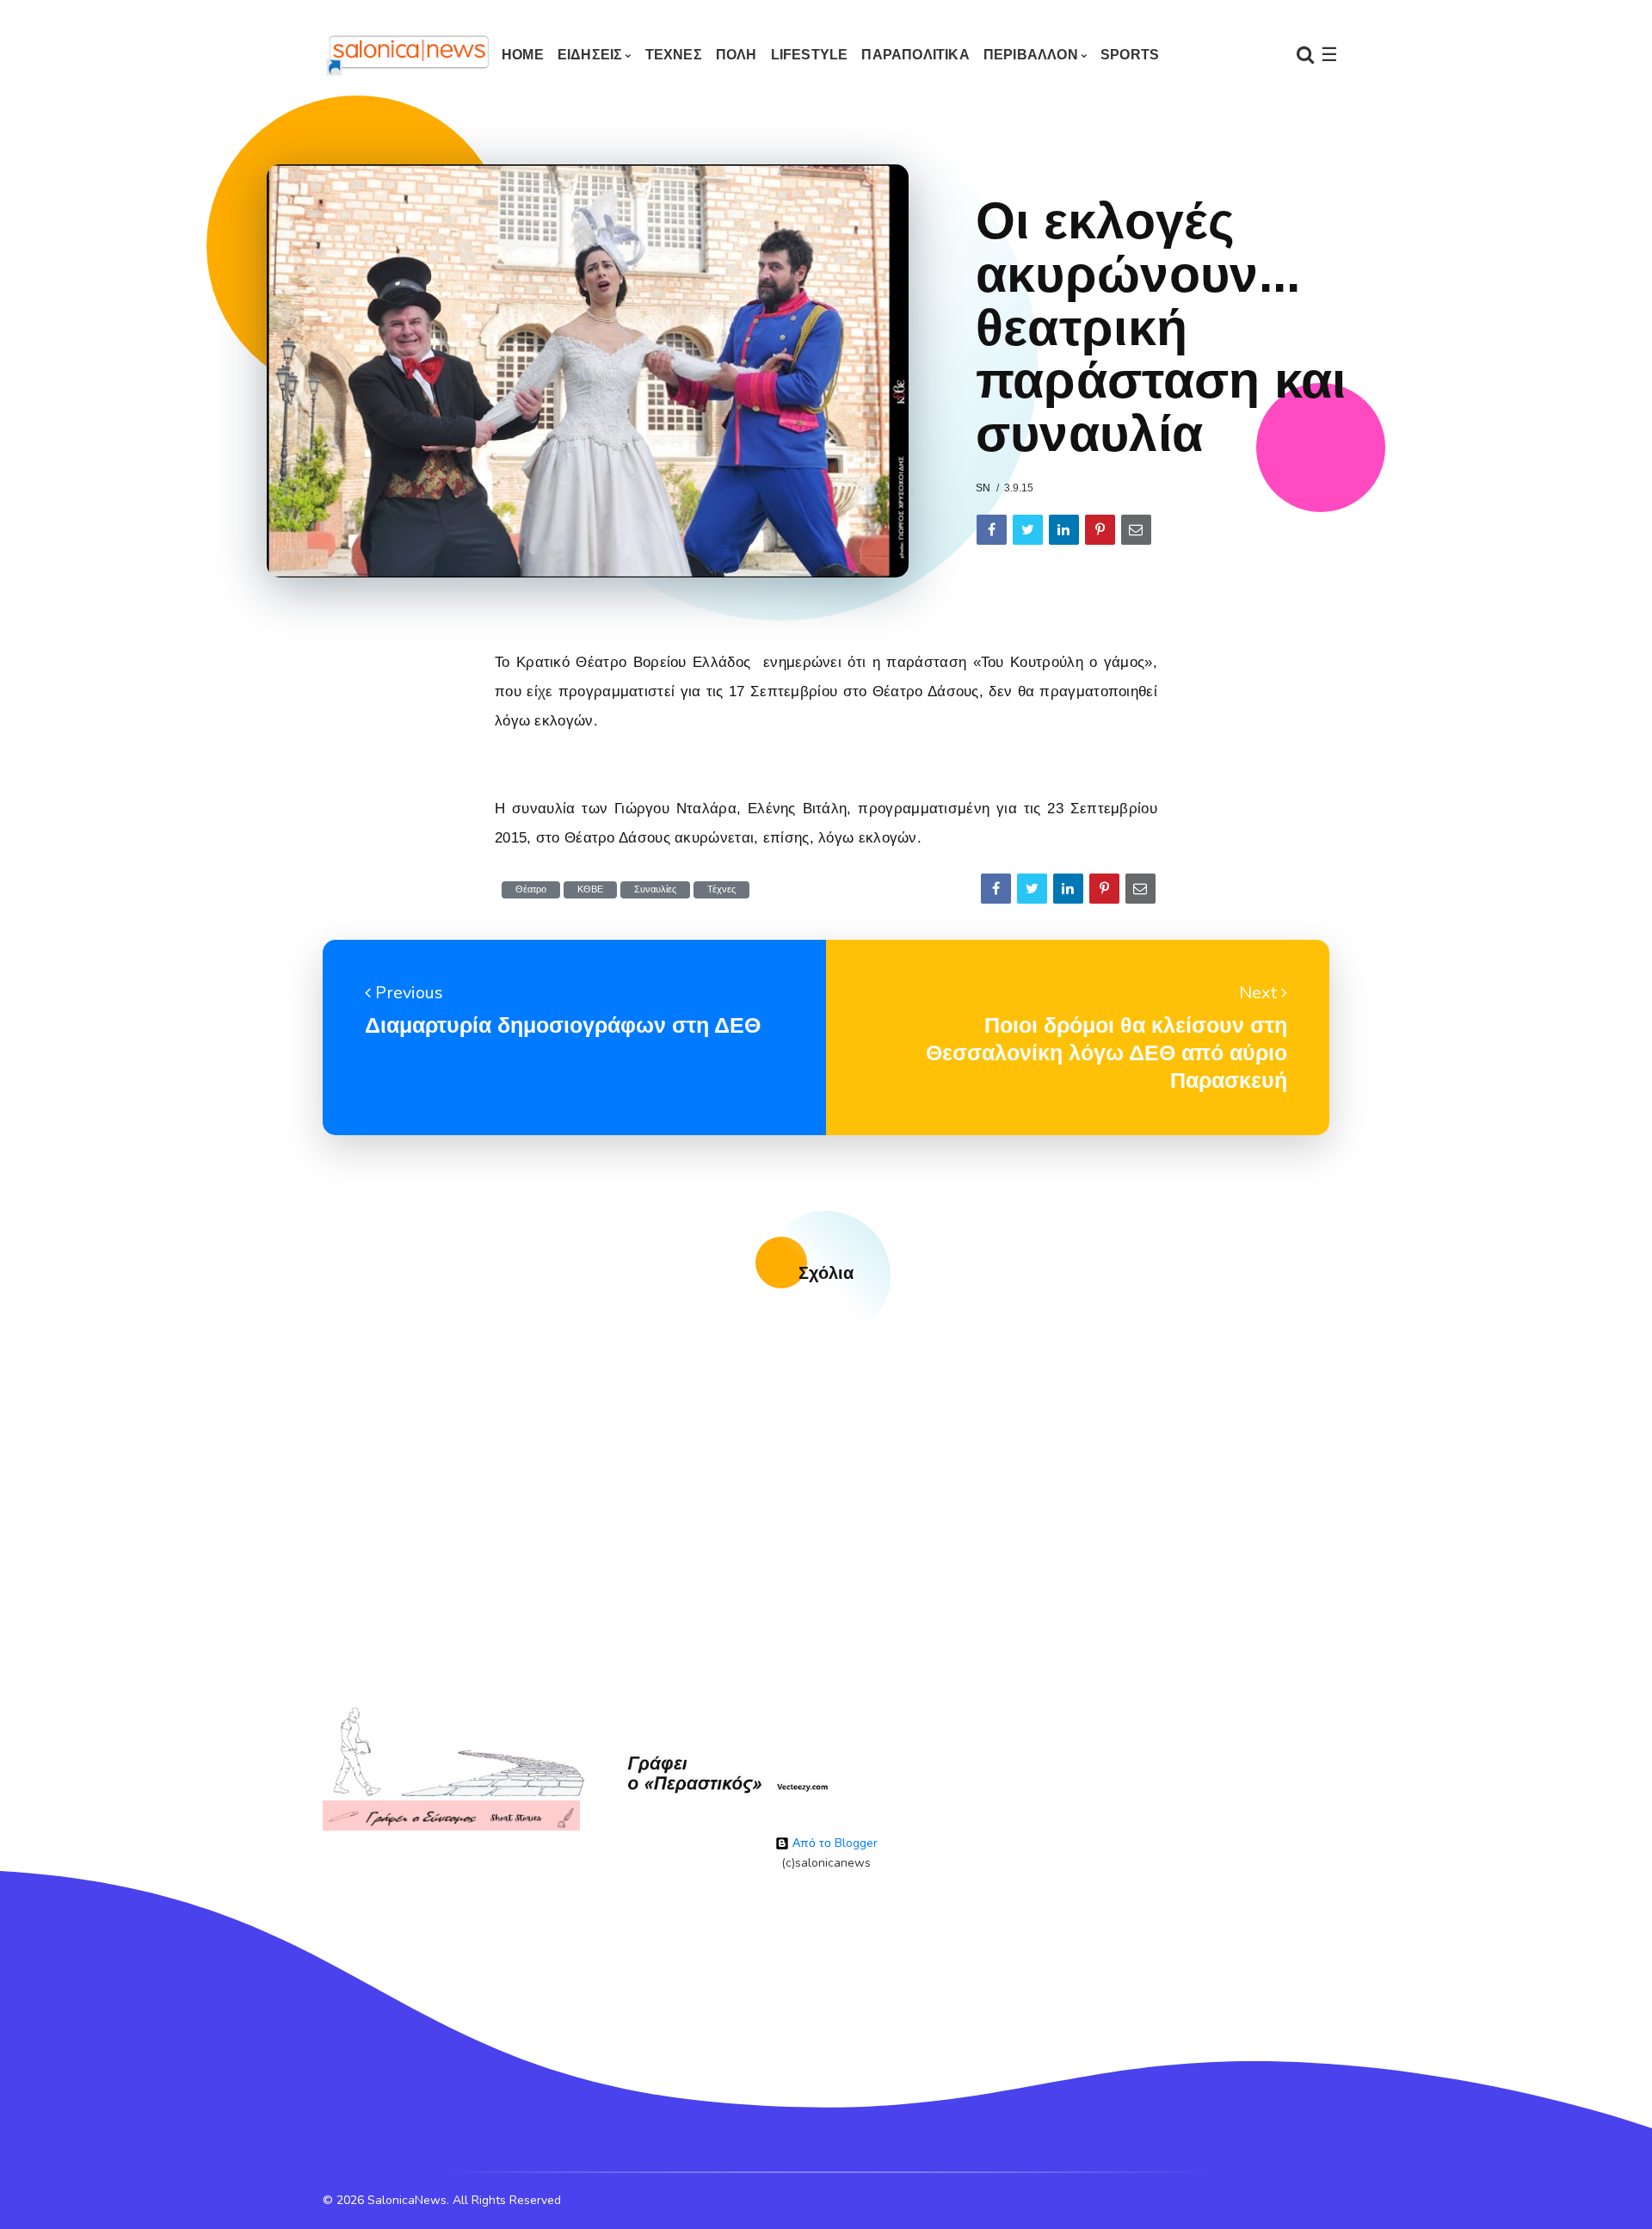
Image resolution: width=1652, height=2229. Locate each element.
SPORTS (1130, 55)
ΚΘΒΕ (590, 889)
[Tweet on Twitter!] (1028, 530)
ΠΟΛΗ (737, 55)
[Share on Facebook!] (992, 530)
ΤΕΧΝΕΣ (674, 55)
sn (983, 488)
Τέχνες (721, 889)
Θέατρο (531, 889)
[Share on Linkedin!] (1064, 530)
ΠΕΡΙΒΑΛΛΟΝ (1031, 55)
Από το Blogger (833, 1843)
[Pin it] (1100, 530)
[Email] (1136, 530)
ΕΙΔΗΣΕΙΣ (590, 55)
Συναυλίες (655, 889)
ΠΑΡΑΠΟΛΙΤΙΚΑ (915, 55)
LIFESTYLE (810, 55)
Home (523, 55)
